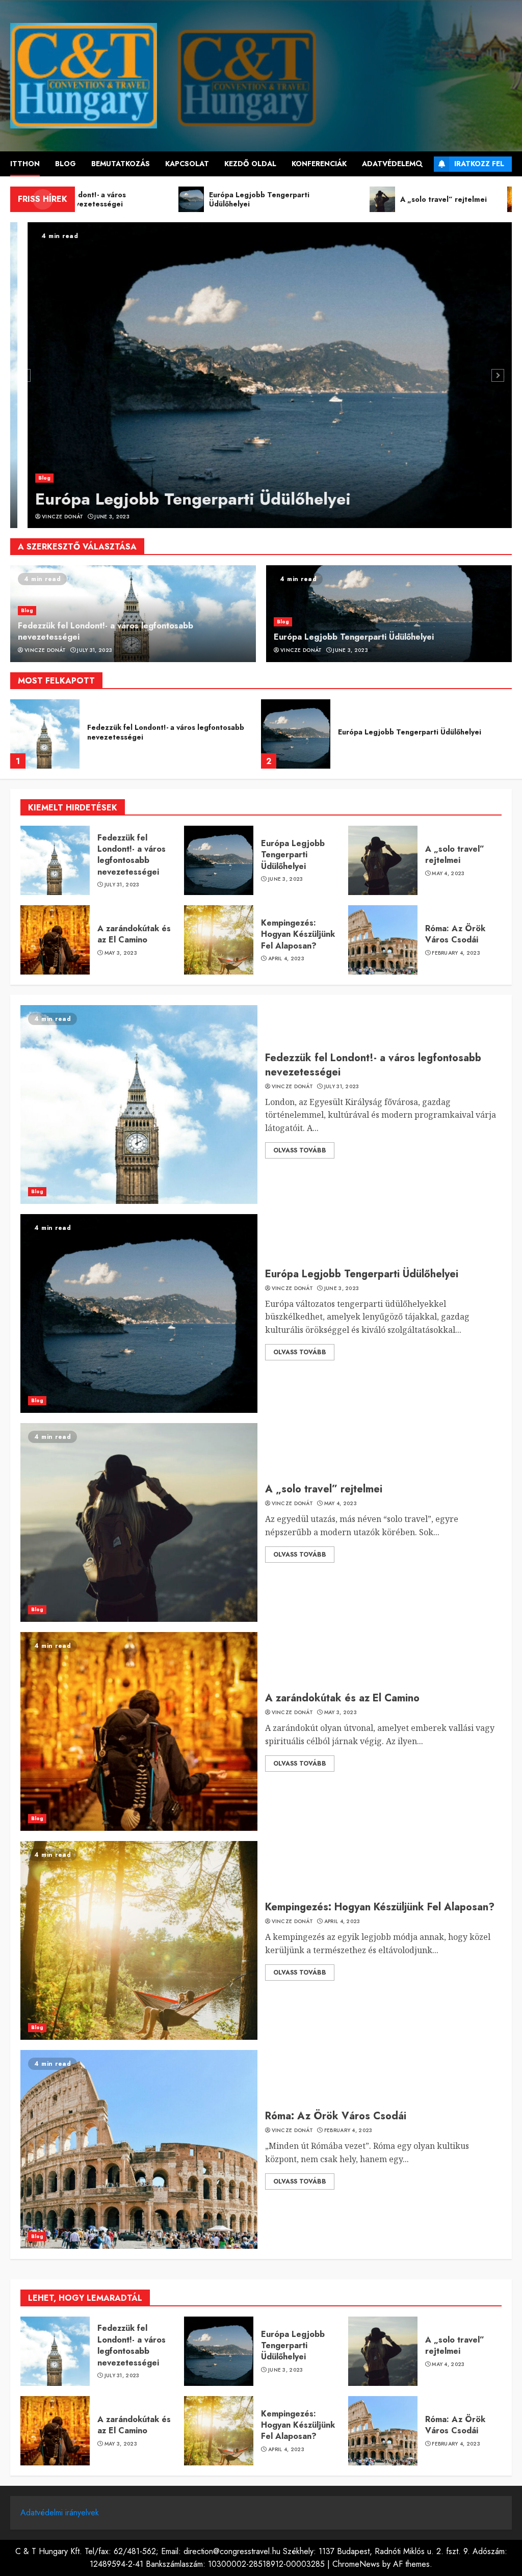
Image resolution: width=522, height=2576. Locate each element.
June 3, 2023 (95, 517)
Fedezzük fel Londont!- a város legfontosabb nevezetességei (106, 631)
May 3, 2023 (121, 953)
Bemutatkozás (121, 164)
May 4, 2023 (448, 874)
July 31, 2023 (95, 650)
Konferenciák (319, 164)
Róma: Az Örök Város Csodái (455, 934)
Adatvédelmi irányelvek (60, 2513)
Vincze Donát (45, 517)
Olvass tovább (300, 1150)
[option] (261, 375)
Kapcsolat (187, 164)
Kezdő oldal (250, 164)
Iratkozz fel (479, 164)
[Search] (419, 164)
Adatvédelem (389, 164)
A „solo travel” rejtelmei (381, 732)
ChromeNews (356, 2564)
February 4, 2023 (456, 953)
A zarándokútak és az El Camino (134, 934)
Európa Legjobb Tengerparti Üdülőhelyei (176, 499)
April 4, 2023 (286, 959)
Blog (66, 164)
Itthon (25, 164)
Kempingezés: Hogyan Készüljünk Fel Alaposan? (298, 934)
